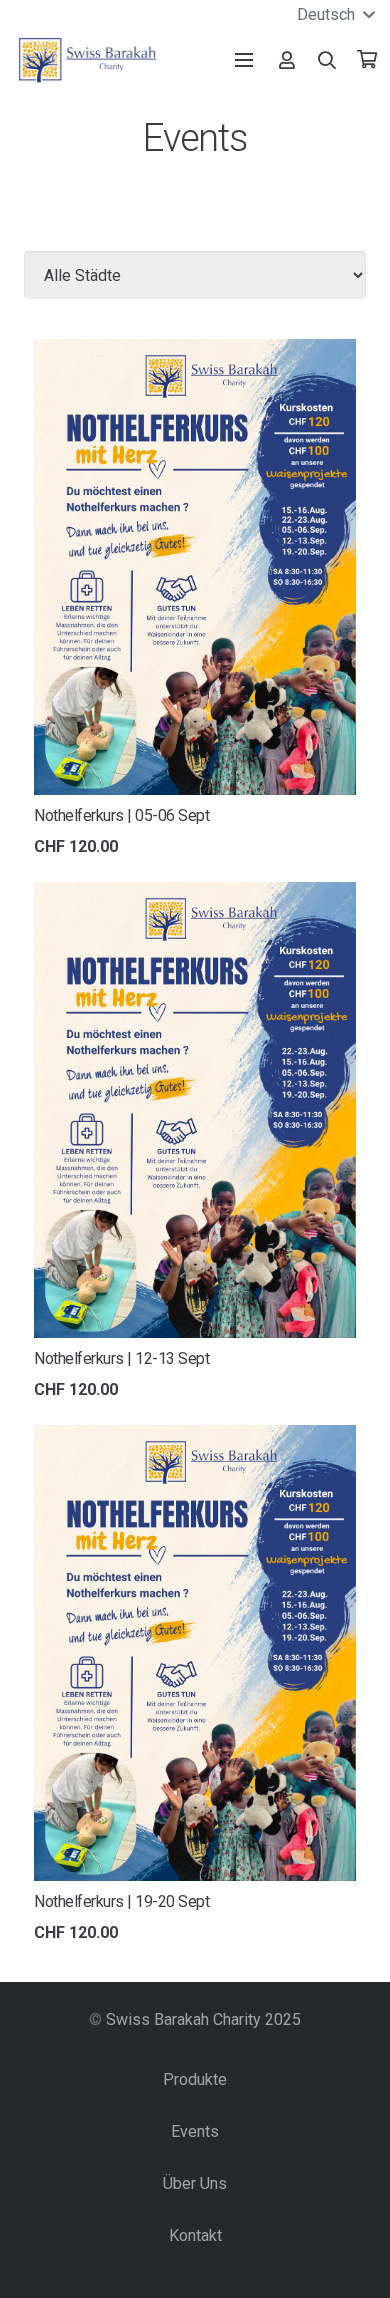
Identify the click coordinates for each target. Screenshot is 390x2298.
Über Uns (195, 2183)
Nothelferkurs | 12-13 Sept (122, 1358)
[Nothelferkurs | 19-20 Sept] (195, 1438)
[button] (328, 60)
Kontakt (195, 2235)
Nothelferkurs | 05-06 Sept (122, 815)
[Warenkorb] (367, 60)
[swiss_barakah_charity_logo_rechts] (87, 60)
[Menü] (244, 60)
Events (195, 2131)
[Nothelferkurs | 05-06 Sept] (195, 352)
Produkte (195, 2079)
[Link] (287, 59)
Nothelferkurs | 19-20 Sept (122, 1901)
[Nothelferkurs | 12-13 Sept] (195, 895)
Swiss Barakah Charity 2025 (203, 2019)
